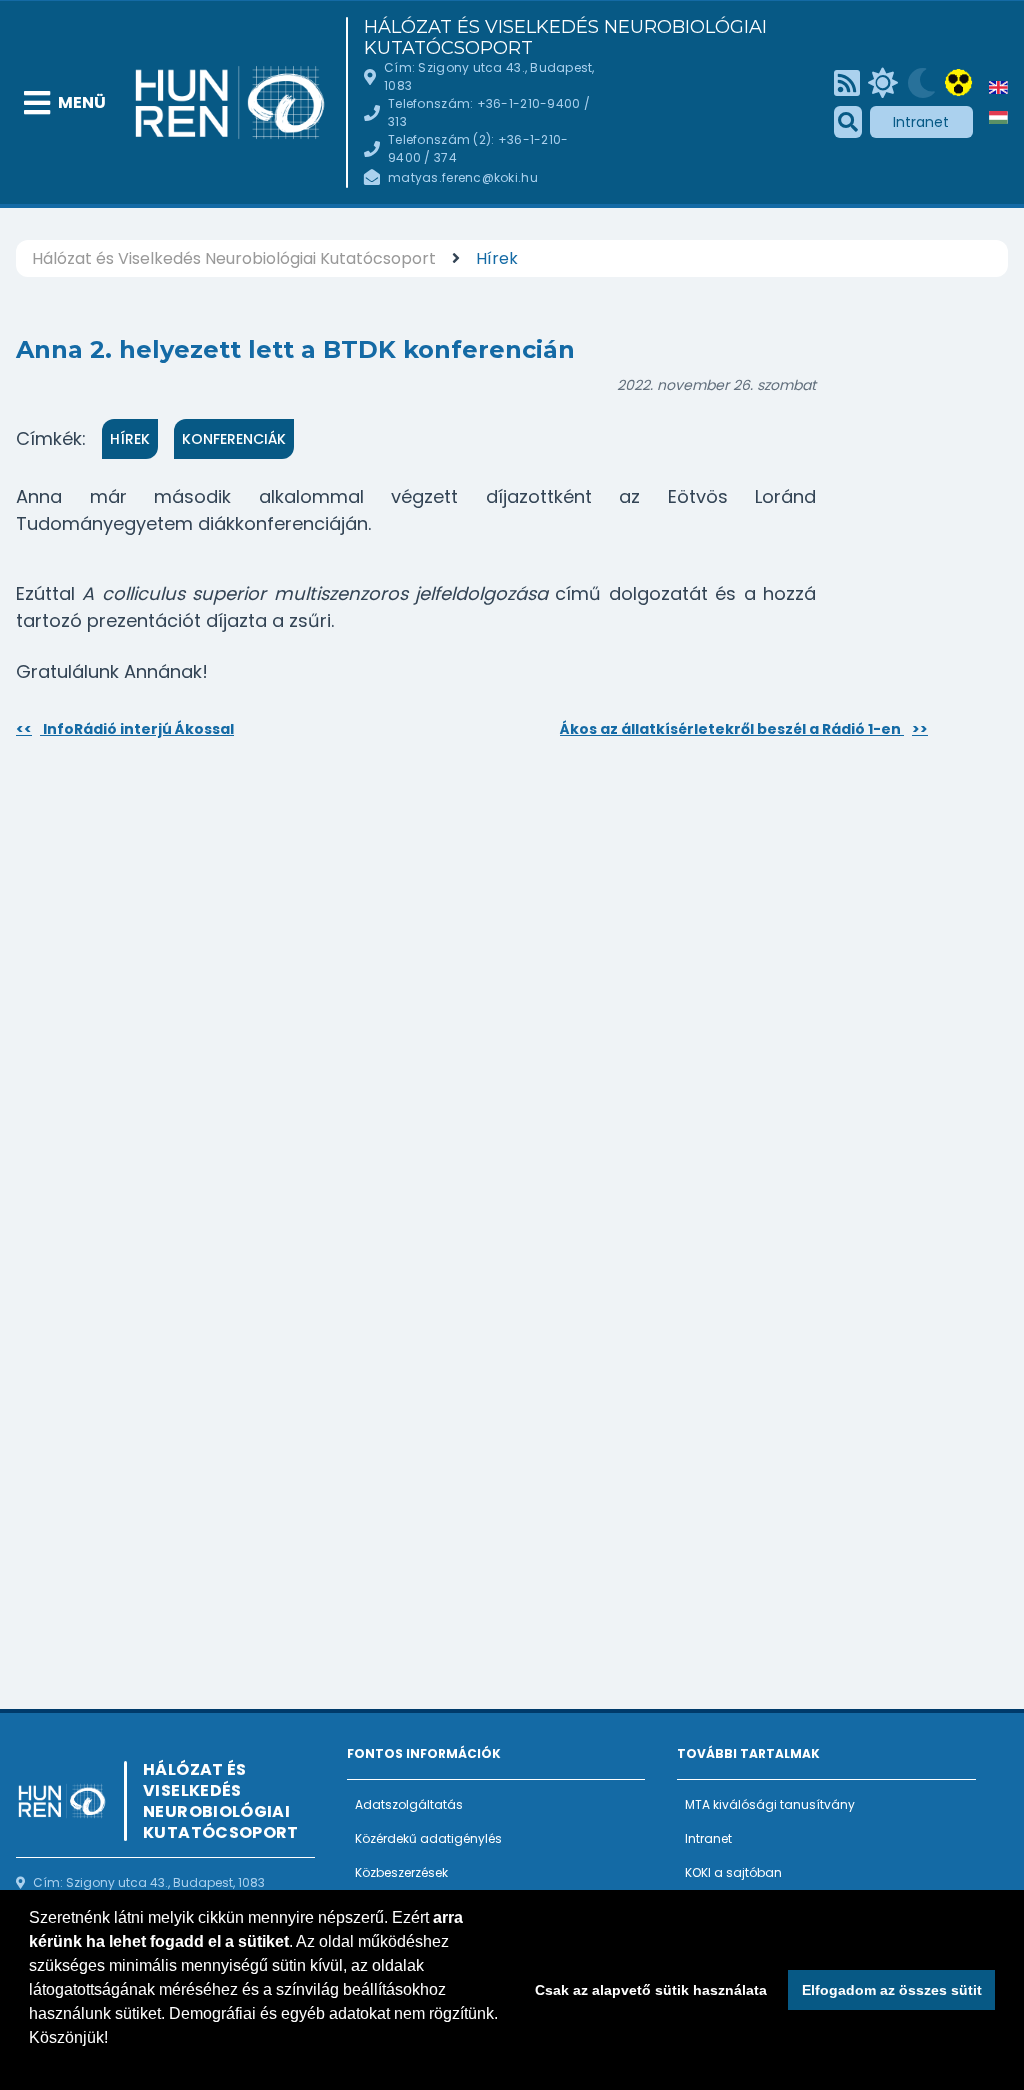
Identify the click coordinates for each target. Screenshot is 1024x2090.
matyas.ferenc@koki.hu (463, 177)
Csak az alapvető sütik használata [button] (651, 1990)
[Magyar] (998, 118)
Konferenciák (234, 439)
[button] (32, 2064)
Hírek (497, 258)
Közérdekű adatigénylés (428, 1838)
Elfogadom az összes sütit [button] (892, 1990)
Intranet (921, 122)
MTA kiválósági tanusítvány (770, 1804)
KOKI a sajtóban (733, 1872)
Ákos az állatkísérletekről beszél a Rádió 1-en (744, 729)
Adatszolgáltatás (409, 1804)
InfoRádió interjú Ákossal (125, 729)
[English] (998, 88)
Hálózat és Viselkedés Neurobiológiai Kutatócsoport (565, 38)
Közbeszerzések (401, 1872)
